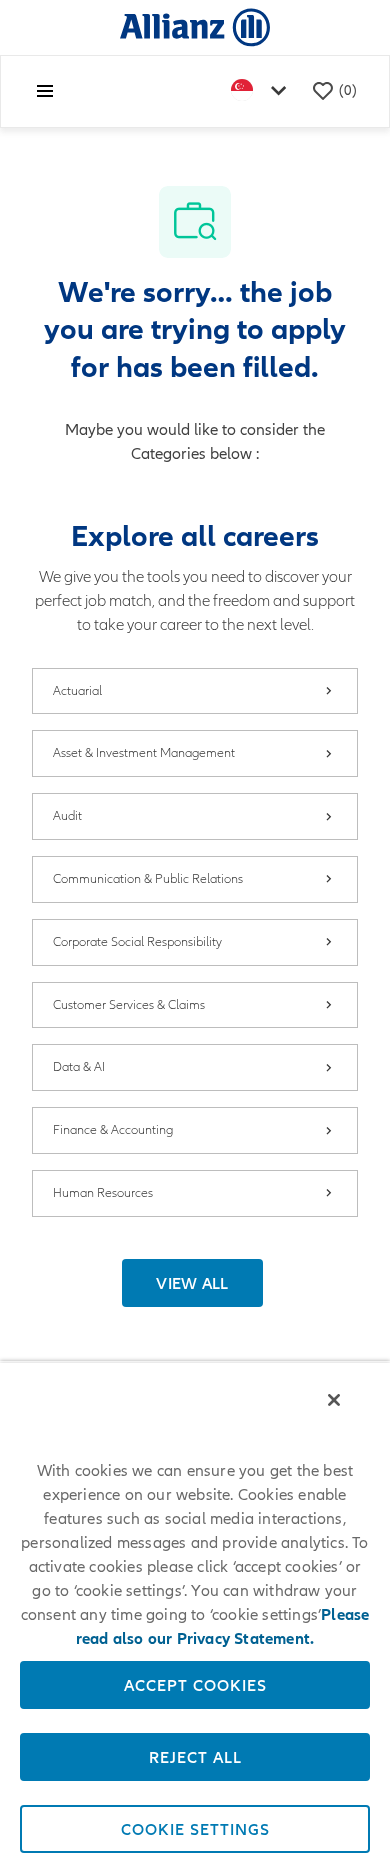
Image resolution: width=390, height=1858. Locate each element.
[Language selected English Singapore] (263, 91)
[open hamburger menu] (45, 91)
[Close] (334, 1400)
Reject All (195, 1757)
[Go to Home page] (195, 26)
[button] (192, 1283)
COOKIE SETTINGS (195, 1829)
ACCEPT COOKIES (195, 1685)
